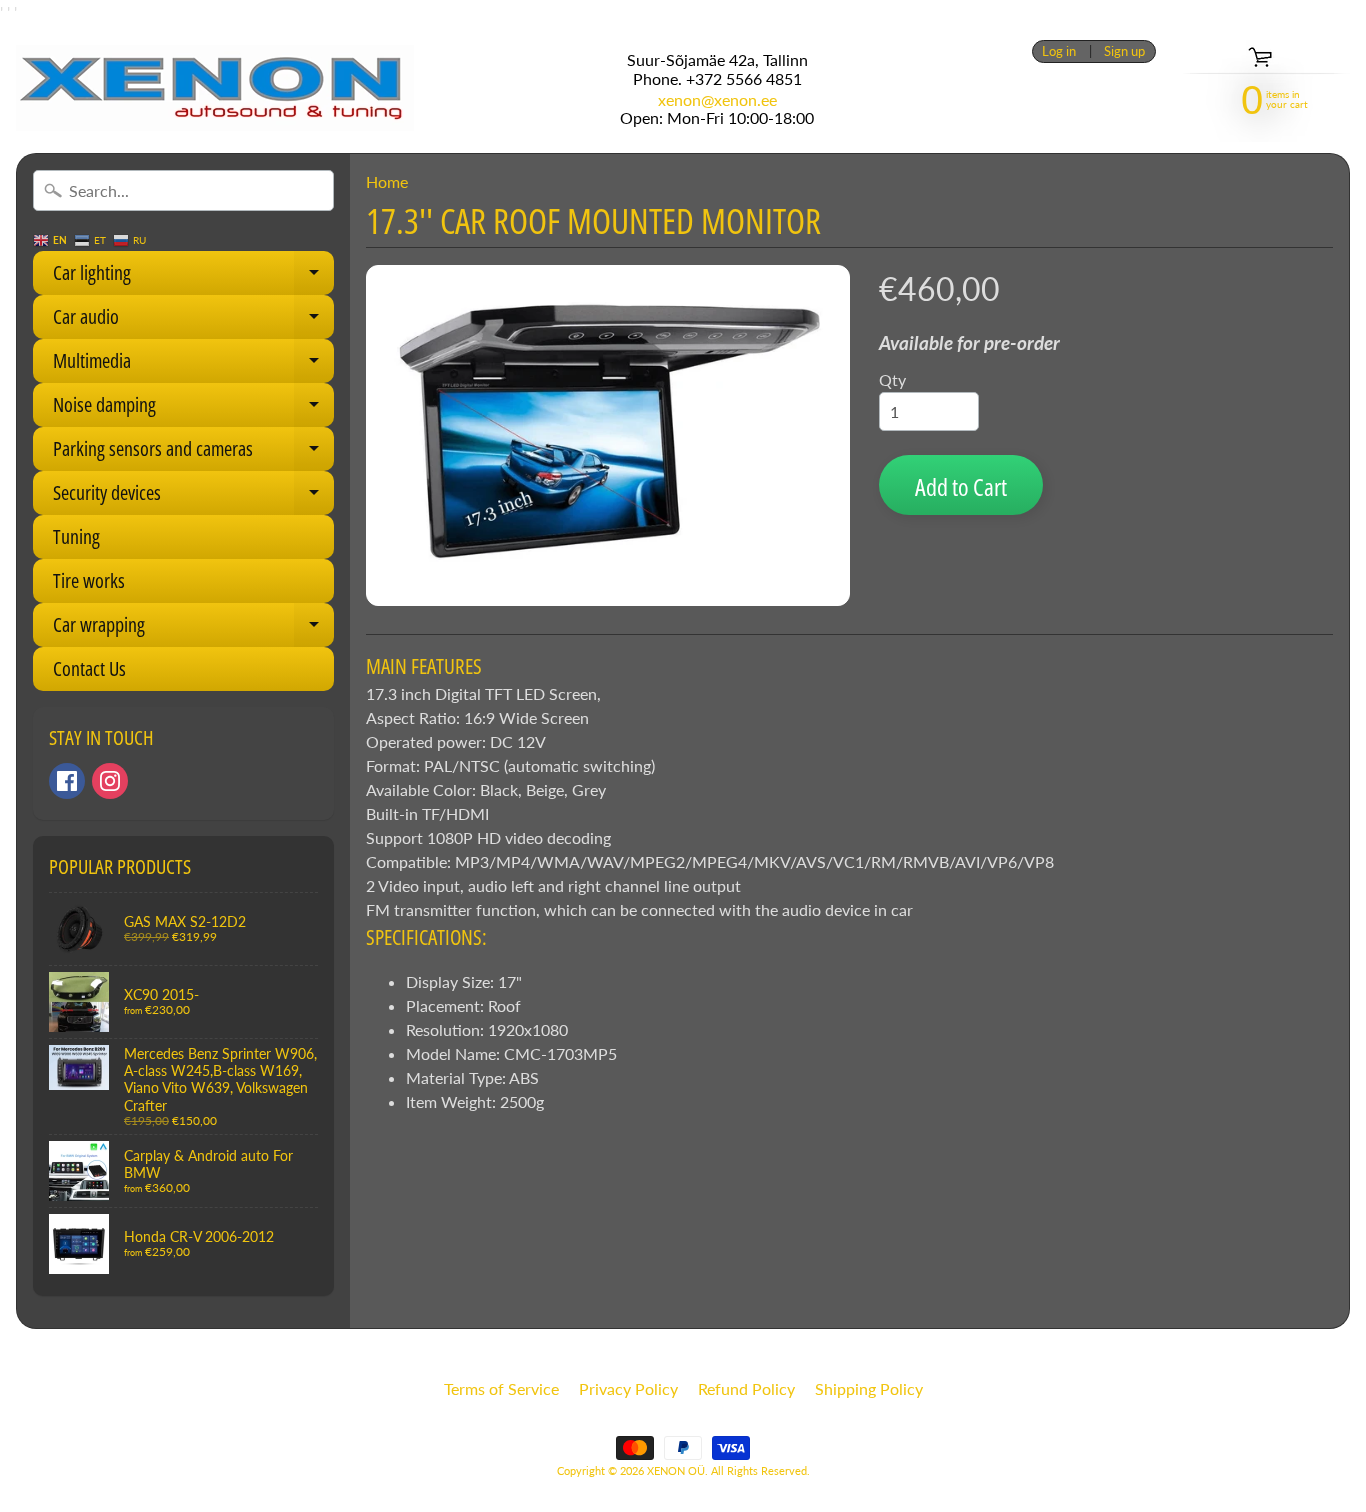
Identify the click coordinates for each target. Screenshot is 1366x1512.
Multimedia (193, 365)
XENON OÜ (676, 1470)
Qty (892, 379)
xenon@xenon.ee (717, 100)
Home (387, 181)
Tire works (89, 580)
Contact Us (89, 668)
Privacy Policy (628, 1388)
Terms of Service (501, 1388)
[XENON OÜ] (215, 88)
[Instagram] (110, 781)
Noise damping (193, 409)
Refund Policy (746, 1388)
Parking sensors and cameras (193, 453)
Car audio (193, 321)
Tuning (76, 536)
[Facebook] (67, 781)
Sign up (1124, 51)
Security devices (193, 497)
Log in (1059, 51)
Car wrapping (193, 629)
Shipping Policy (869, 1388)
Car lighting (193, 277)
